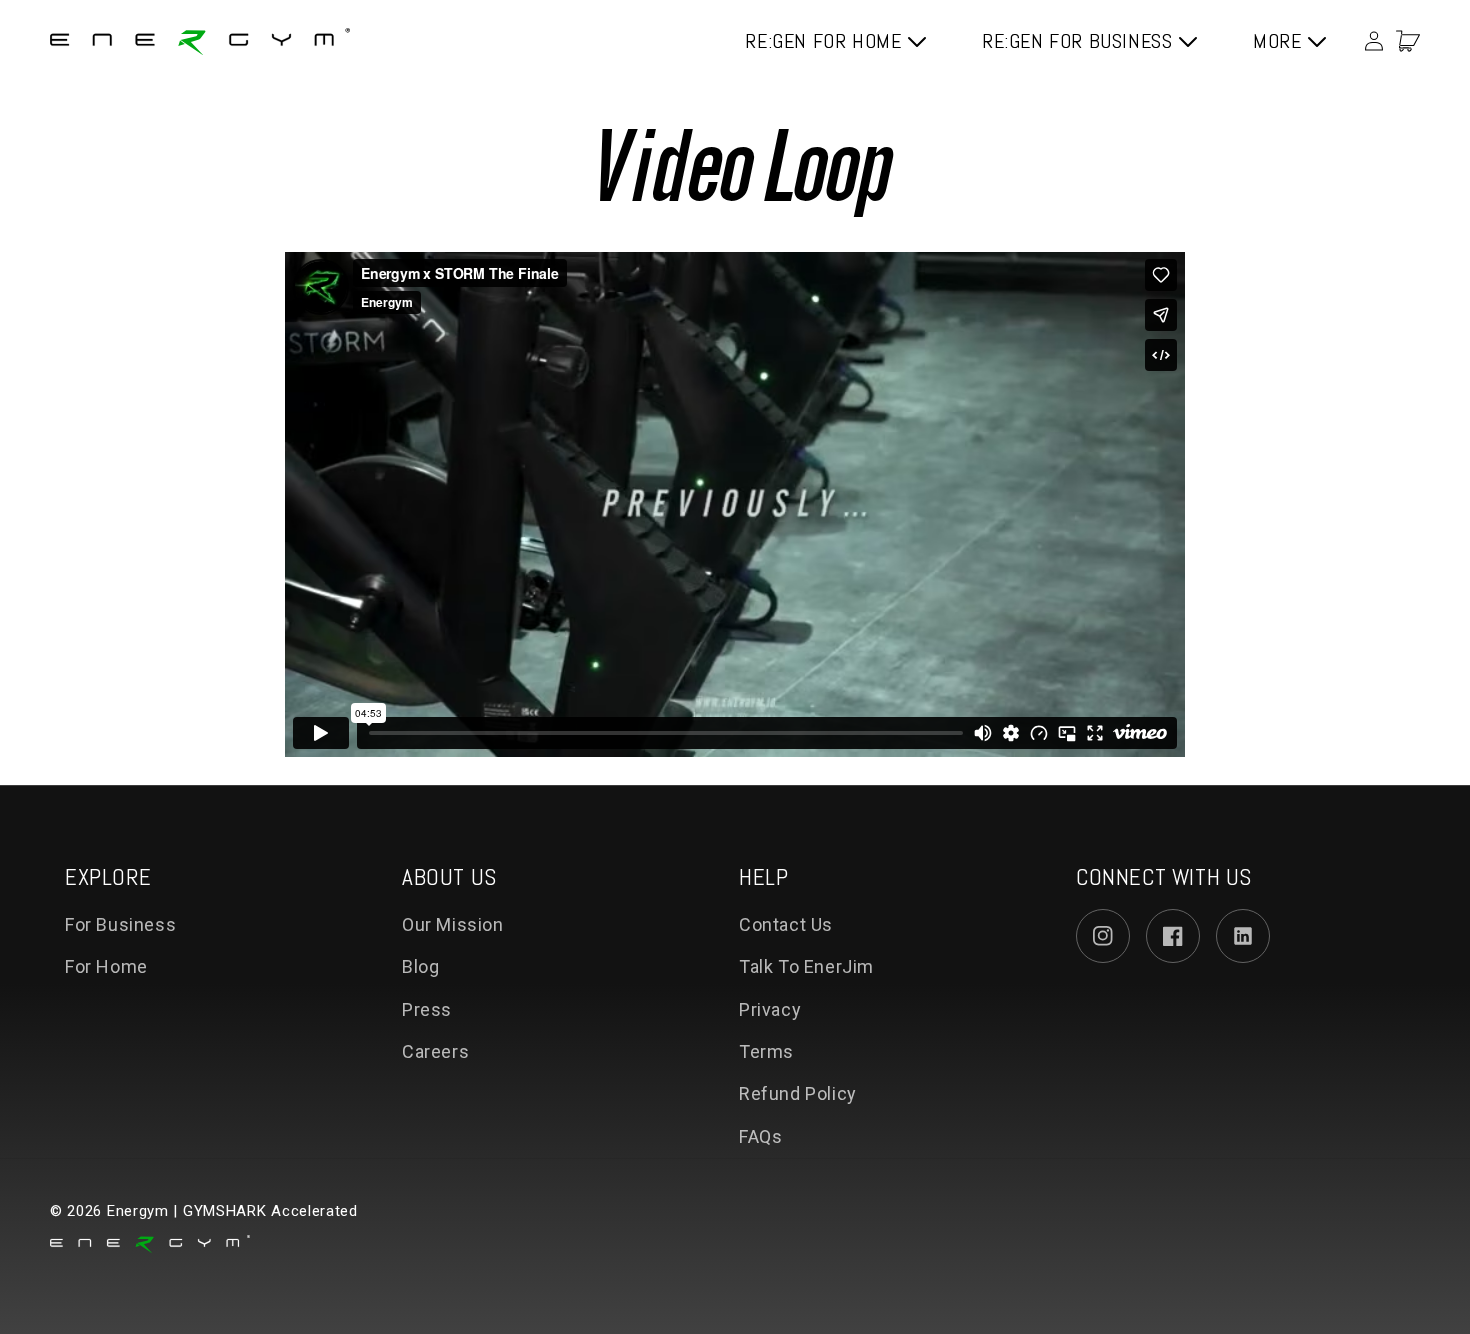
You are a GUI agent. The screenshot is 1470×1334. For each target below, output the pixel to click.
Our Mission (453, 924)
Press (427, 1009)
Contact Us (786, 924)
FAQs (760, 1136)
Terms (766, 1051)
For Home (106, 966)
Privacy (770, 1009)
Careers (435, 1051)
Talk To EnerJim (806, 966)
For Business (120, 924)
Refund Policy (798, 1093)
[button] (1408, 41)
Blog (420, 966)
